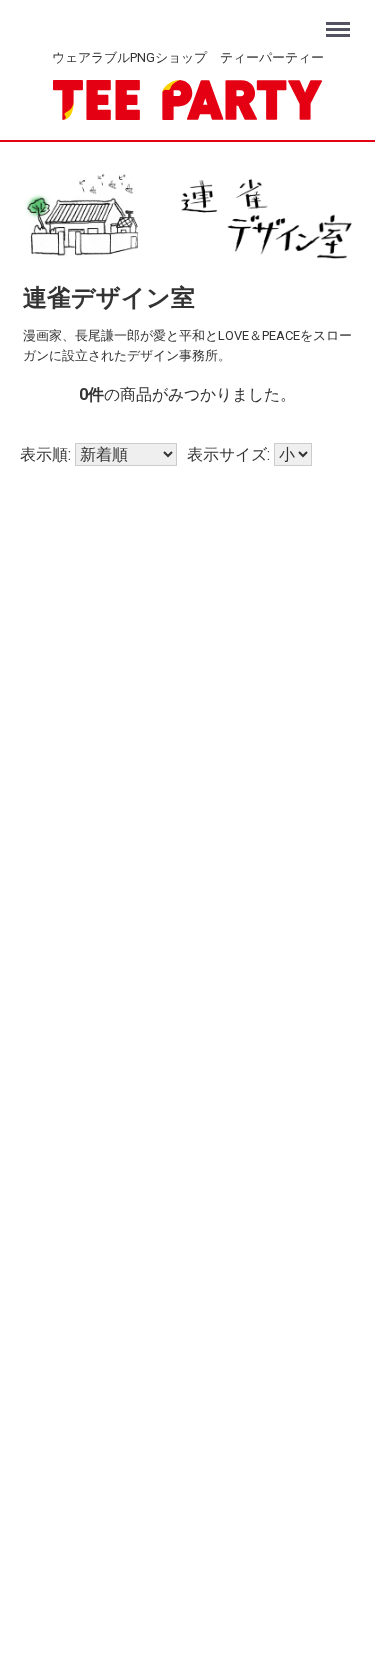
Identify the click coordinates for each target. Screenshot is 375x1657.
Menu (340, 19)
